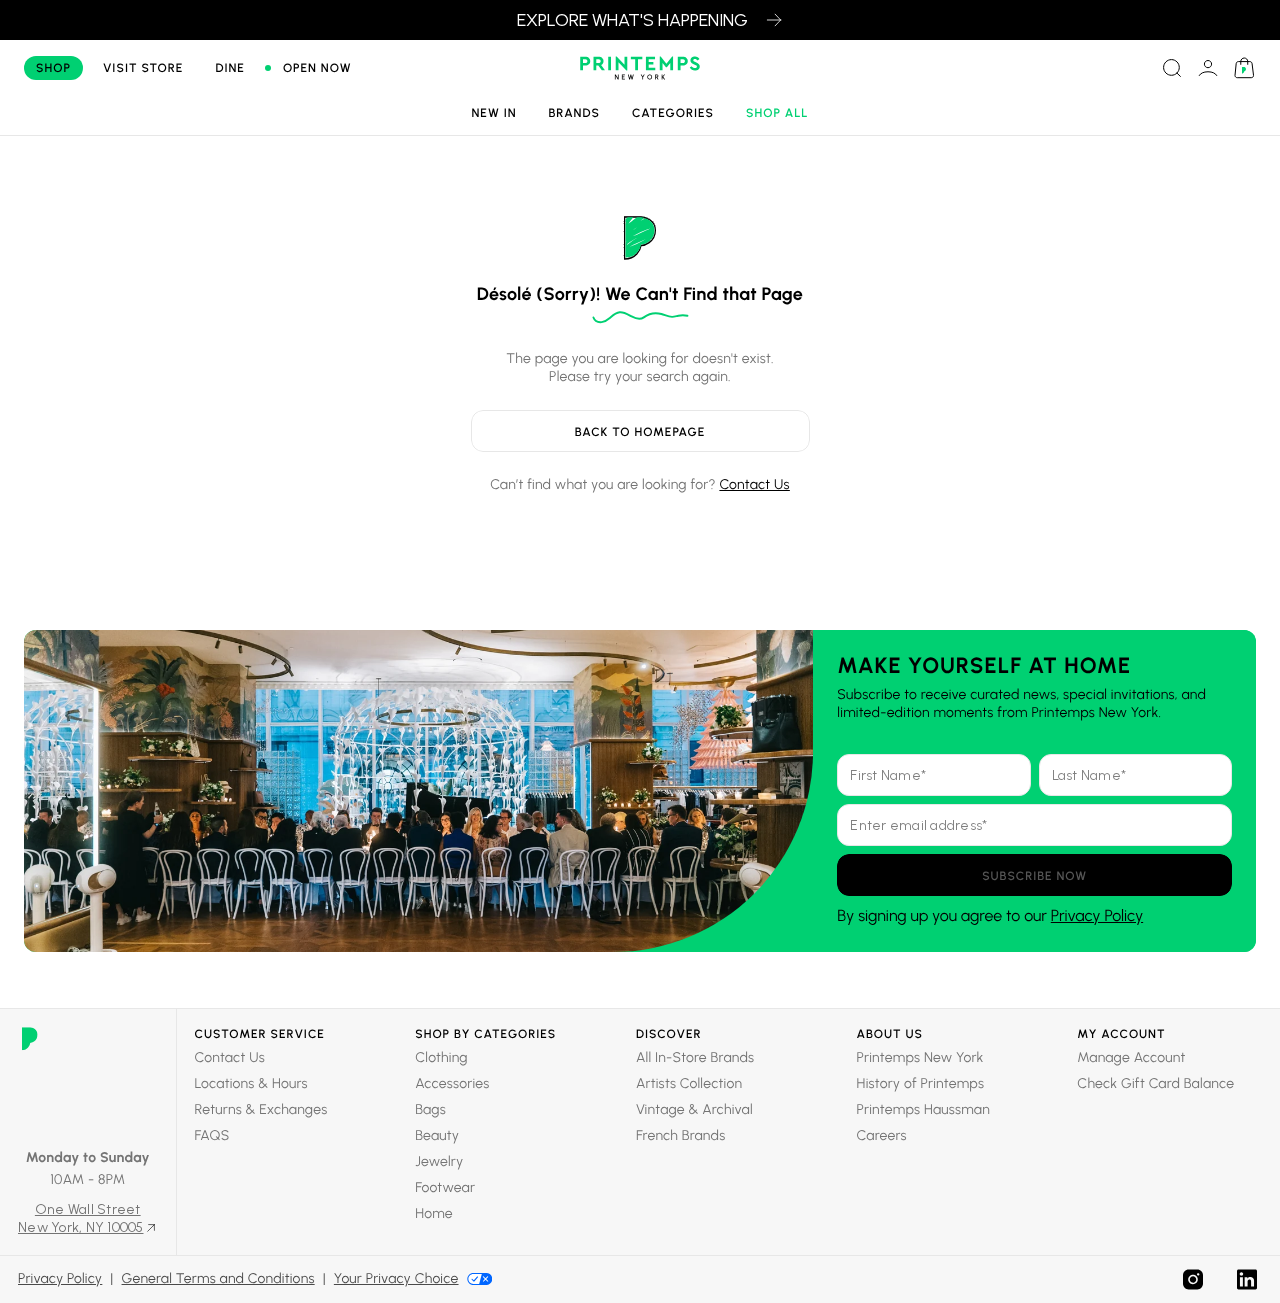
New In (493, 113)
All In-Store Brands (695, 1057)
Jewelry (439, 1161)
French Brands (681, 1135)
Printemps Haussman (923, 1109)
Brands (574, 113)
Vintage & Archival (694, 1109)
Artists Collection (689, 1083)
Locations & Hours (251, 1083)
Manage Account (1131, 1057)
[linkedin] (1247, 1279)
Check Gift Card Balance (1155, 1083)
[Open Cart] (1244, 68)
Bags (430, 1109)
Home (434, 1213)
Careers (882, 1135)
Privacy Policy (1097, 915)
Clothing (441, 1057)
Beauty (437, 1135)
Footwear (445, 1187)
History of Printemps (921, 1083)
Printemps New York (920, 1057)
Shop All (777, 113)
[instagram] (1193, 1279)
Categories (673, 113)
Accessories (452, 1083)
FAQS (212, 1135)
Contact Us (754, 484)
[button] (1034, 875)
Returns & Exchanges (261, 1109)
